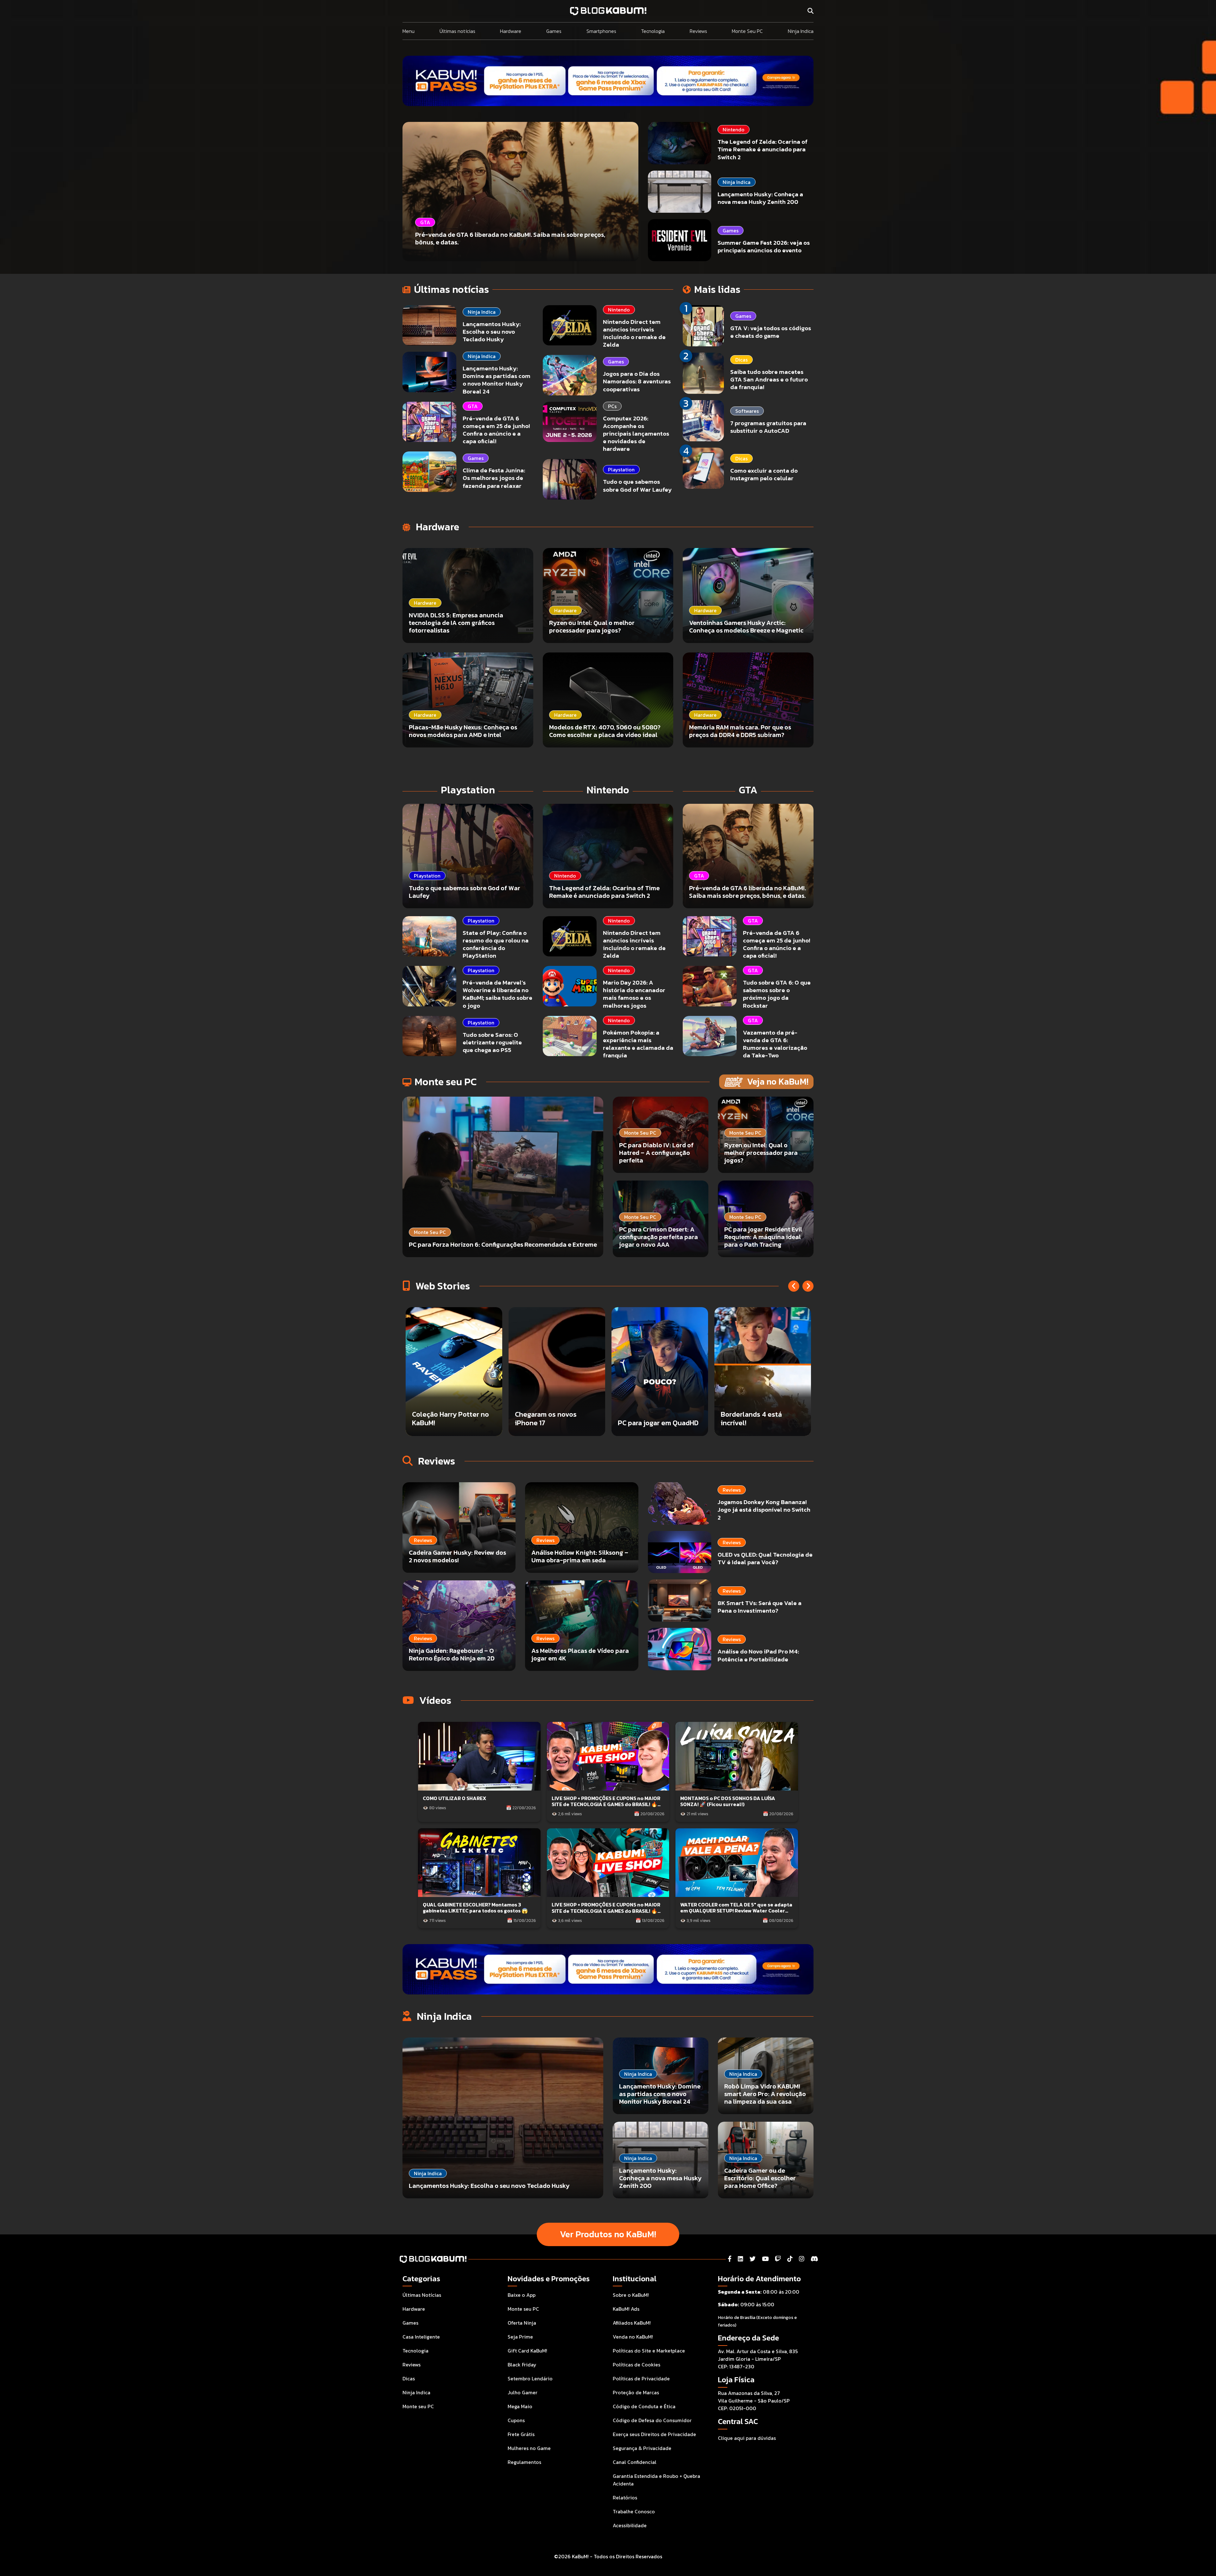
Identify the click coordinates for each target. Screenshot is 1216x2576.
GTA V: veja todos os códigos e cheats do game (771, 332)
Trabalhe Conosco (634, 2511)
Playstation (621, 469)
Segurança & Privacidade (642, 2448)
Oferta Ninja (522, 2323)
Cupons (516, 2420)
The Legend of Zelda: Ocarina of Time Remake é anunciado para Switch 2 (763, 149)
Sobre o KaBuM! (631, 2295)
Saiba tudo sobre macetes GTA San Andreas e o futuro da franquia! (769, 379)
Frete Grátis (521, 2434)
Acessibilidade (630, 2525)
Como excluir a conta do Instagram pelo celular (764, 474)
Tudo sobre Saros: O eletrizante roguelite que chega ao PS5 (492, 1042)
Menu (408, 31)
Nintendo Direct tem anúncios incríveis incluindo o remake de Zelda (634, 333)
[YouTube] (765, 2259)
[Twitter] (753, 2259)
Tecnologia (653, 31)
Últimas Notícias (422, 2295)
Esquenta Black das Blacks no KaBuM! (443, 1418)
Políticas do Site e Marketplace (649, 2351)
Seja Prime (520, 2337)
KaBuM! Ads (626, 2309)
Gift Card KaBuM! (527, 2351)
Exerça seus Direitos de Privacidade (654, 2434)
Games (554, 31)
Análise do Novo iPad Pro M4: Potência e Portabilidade (758, 1655)
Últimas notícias (457, 31)
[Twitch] (778, 2259)
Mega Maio (520, 2406)
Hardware (511, 31)
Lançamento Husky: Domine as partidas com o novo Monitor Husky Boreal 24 (497, 380)
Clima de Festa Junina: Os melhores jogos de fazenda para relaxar (494, 478)
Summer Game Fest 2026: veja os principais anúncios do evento (764, 246)
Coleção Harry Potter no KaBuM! (553, 1418)
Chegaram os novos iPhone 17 (649, 1418)
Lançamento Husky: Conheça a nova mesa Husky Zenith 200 (760, 198)
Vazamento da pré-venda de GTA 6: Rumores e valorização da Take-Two (775, 1044)
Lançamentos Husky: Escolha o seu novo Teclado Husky (492, 332)
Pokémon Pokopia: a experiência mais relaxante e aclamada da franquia (638, 1044)
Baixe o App (522, 2295)
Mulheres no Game (529, 2448)
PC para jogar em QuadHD (761, 1423)
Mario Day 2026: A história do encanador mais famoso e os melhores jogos (634, 994)
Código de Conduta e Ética (644, 2406)
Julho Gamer (522, 2392)
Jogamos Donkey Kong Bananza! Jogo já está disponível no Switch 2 (764, 1510)
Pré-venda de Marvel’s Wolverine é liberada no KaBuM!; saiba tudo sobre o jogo (497, 994)
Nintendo (734, 129)
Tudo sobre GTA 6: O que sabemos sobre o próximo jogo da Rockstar (777, 994)
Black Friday (522, 2365)
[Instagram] (802, 2259)
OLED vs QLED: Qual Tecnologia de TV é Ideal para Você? (765, 1558)
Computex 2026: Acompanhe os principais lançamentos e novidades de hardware (636, 434)
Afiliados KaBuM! (632, 2323)
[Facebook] (730, 2259)
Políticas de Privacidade (641, 2378)
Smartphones (601, 31)
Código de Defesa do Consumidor (652, 2420)
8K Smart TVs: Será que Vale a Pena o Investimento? (760, 1607)
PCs (612, 406)
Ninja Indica (801, 31)
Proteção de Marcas (636, 2392)
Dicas (741, 360)
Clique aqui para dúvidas (747, 2438)
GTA (473, 406)
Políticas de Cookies (636, 2365)
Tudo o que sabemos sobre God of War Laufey (637, 485)
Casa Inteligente (421, 2337)
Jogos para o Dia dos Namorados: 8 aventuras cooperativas (637, 381)
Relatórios (625, 2497)
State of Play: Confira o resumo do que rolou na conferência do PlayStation (496, 944)
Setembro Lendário (530, 2378)
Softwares (747, 411)
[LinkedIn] (741, 2259)
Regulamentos (524, 2462)
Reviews (698, 31)
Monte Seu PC (747, 31)
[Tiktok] (790, 2259)
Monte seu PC (418, 2406)
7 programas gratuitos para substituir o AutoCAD (768, 427)
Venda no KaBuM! (633, 2337)
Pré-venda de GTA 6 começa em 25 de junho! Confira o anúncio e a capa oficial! (496, 430)
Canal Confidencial (635, 2462)
